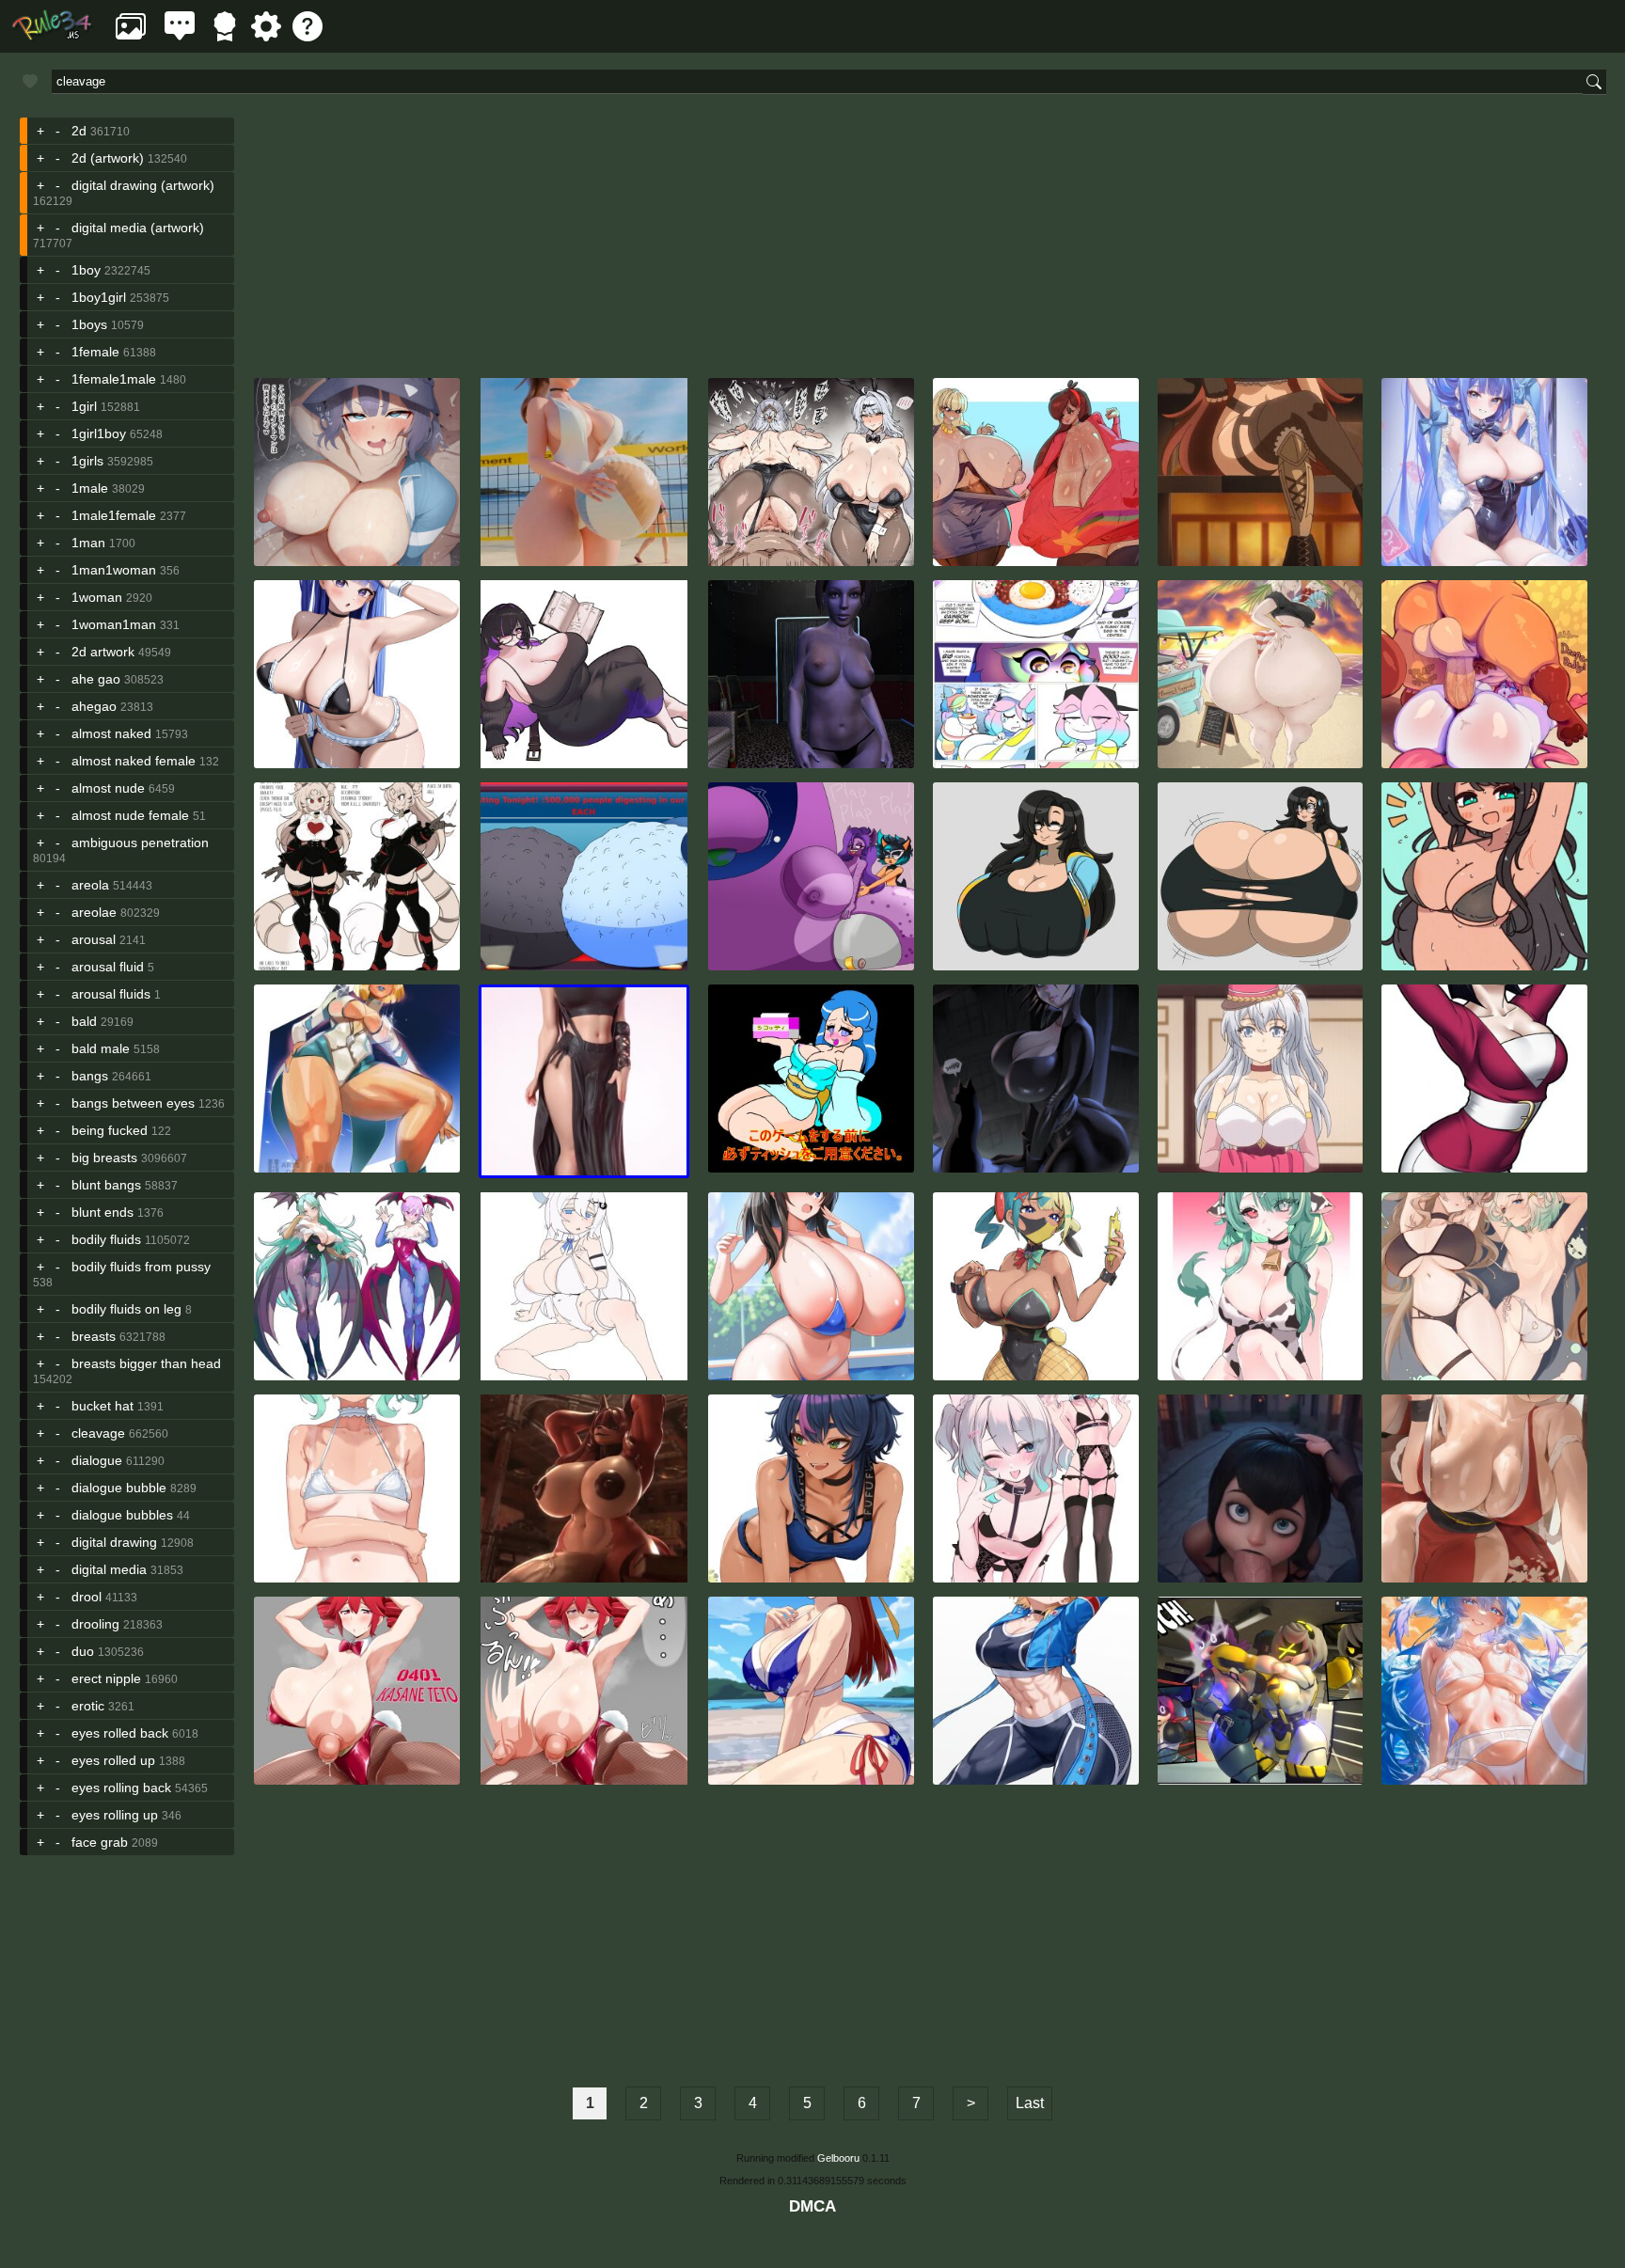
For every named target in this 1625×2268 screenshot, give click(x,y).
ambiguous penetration (140, 843)
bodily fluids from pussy (141, 1267)
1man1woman (114, 570)
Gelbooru (838, 2158)
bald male (101, 1048)
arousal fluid (108, 967)
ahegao (94, 706)
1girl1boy (99, 433)
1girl (84, 406)
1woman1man (114, 624)
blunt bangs (106, 1185)
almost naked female (134, 761)
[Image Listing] (131, 36)
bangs (90, 1076)
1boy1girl (99, 297)
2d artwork (103, 652)
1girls (87, 461)
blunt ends (103, 1212)
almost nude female (130, 815)
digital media (109, 1569)
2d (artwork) (108, 158)
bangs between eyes (133, 1103)
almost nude (108, 788)
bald (84, 1021)
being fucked (110, 1130)
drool (87, 1597)
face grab (100, 1842)
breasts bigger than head (146, 1363)
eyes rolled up (113, 1760)
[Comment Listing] (180, 36)
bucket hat (103, 1406)
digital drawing (114, 1542)
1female (95, 352)
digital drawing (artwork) (143, 185)
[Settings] (266, 36)
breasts (94, 1336)
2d (79, 131)
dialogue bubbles (122, 1515)
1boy (86, 270)
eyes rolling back (121, 1788)
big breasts (104, 1158)
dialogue (97, 1460)
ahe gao (96, 679)
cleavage (98, 1433)
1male (90, 488)
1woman (97, 597)
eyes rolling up (115, 1815)
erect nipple (106, 1678)
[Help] (308, 36)
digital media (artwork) (138, 228)
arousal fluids (111, 994)
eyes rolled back (120, 1733)
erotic (88, 1706)
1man (88, 543)
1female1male (114, 379)
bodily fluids (106, 1239)
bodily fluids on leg (126, 1309)
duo (83, 1651)
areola (90, 885)
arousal (94, 939)
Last (1030, 2103)
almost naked (111, 733)
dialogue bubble (119, 1488)
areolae (94, 912)
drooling (95, 1624)
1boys (89, 324)
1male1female (114, 515)
